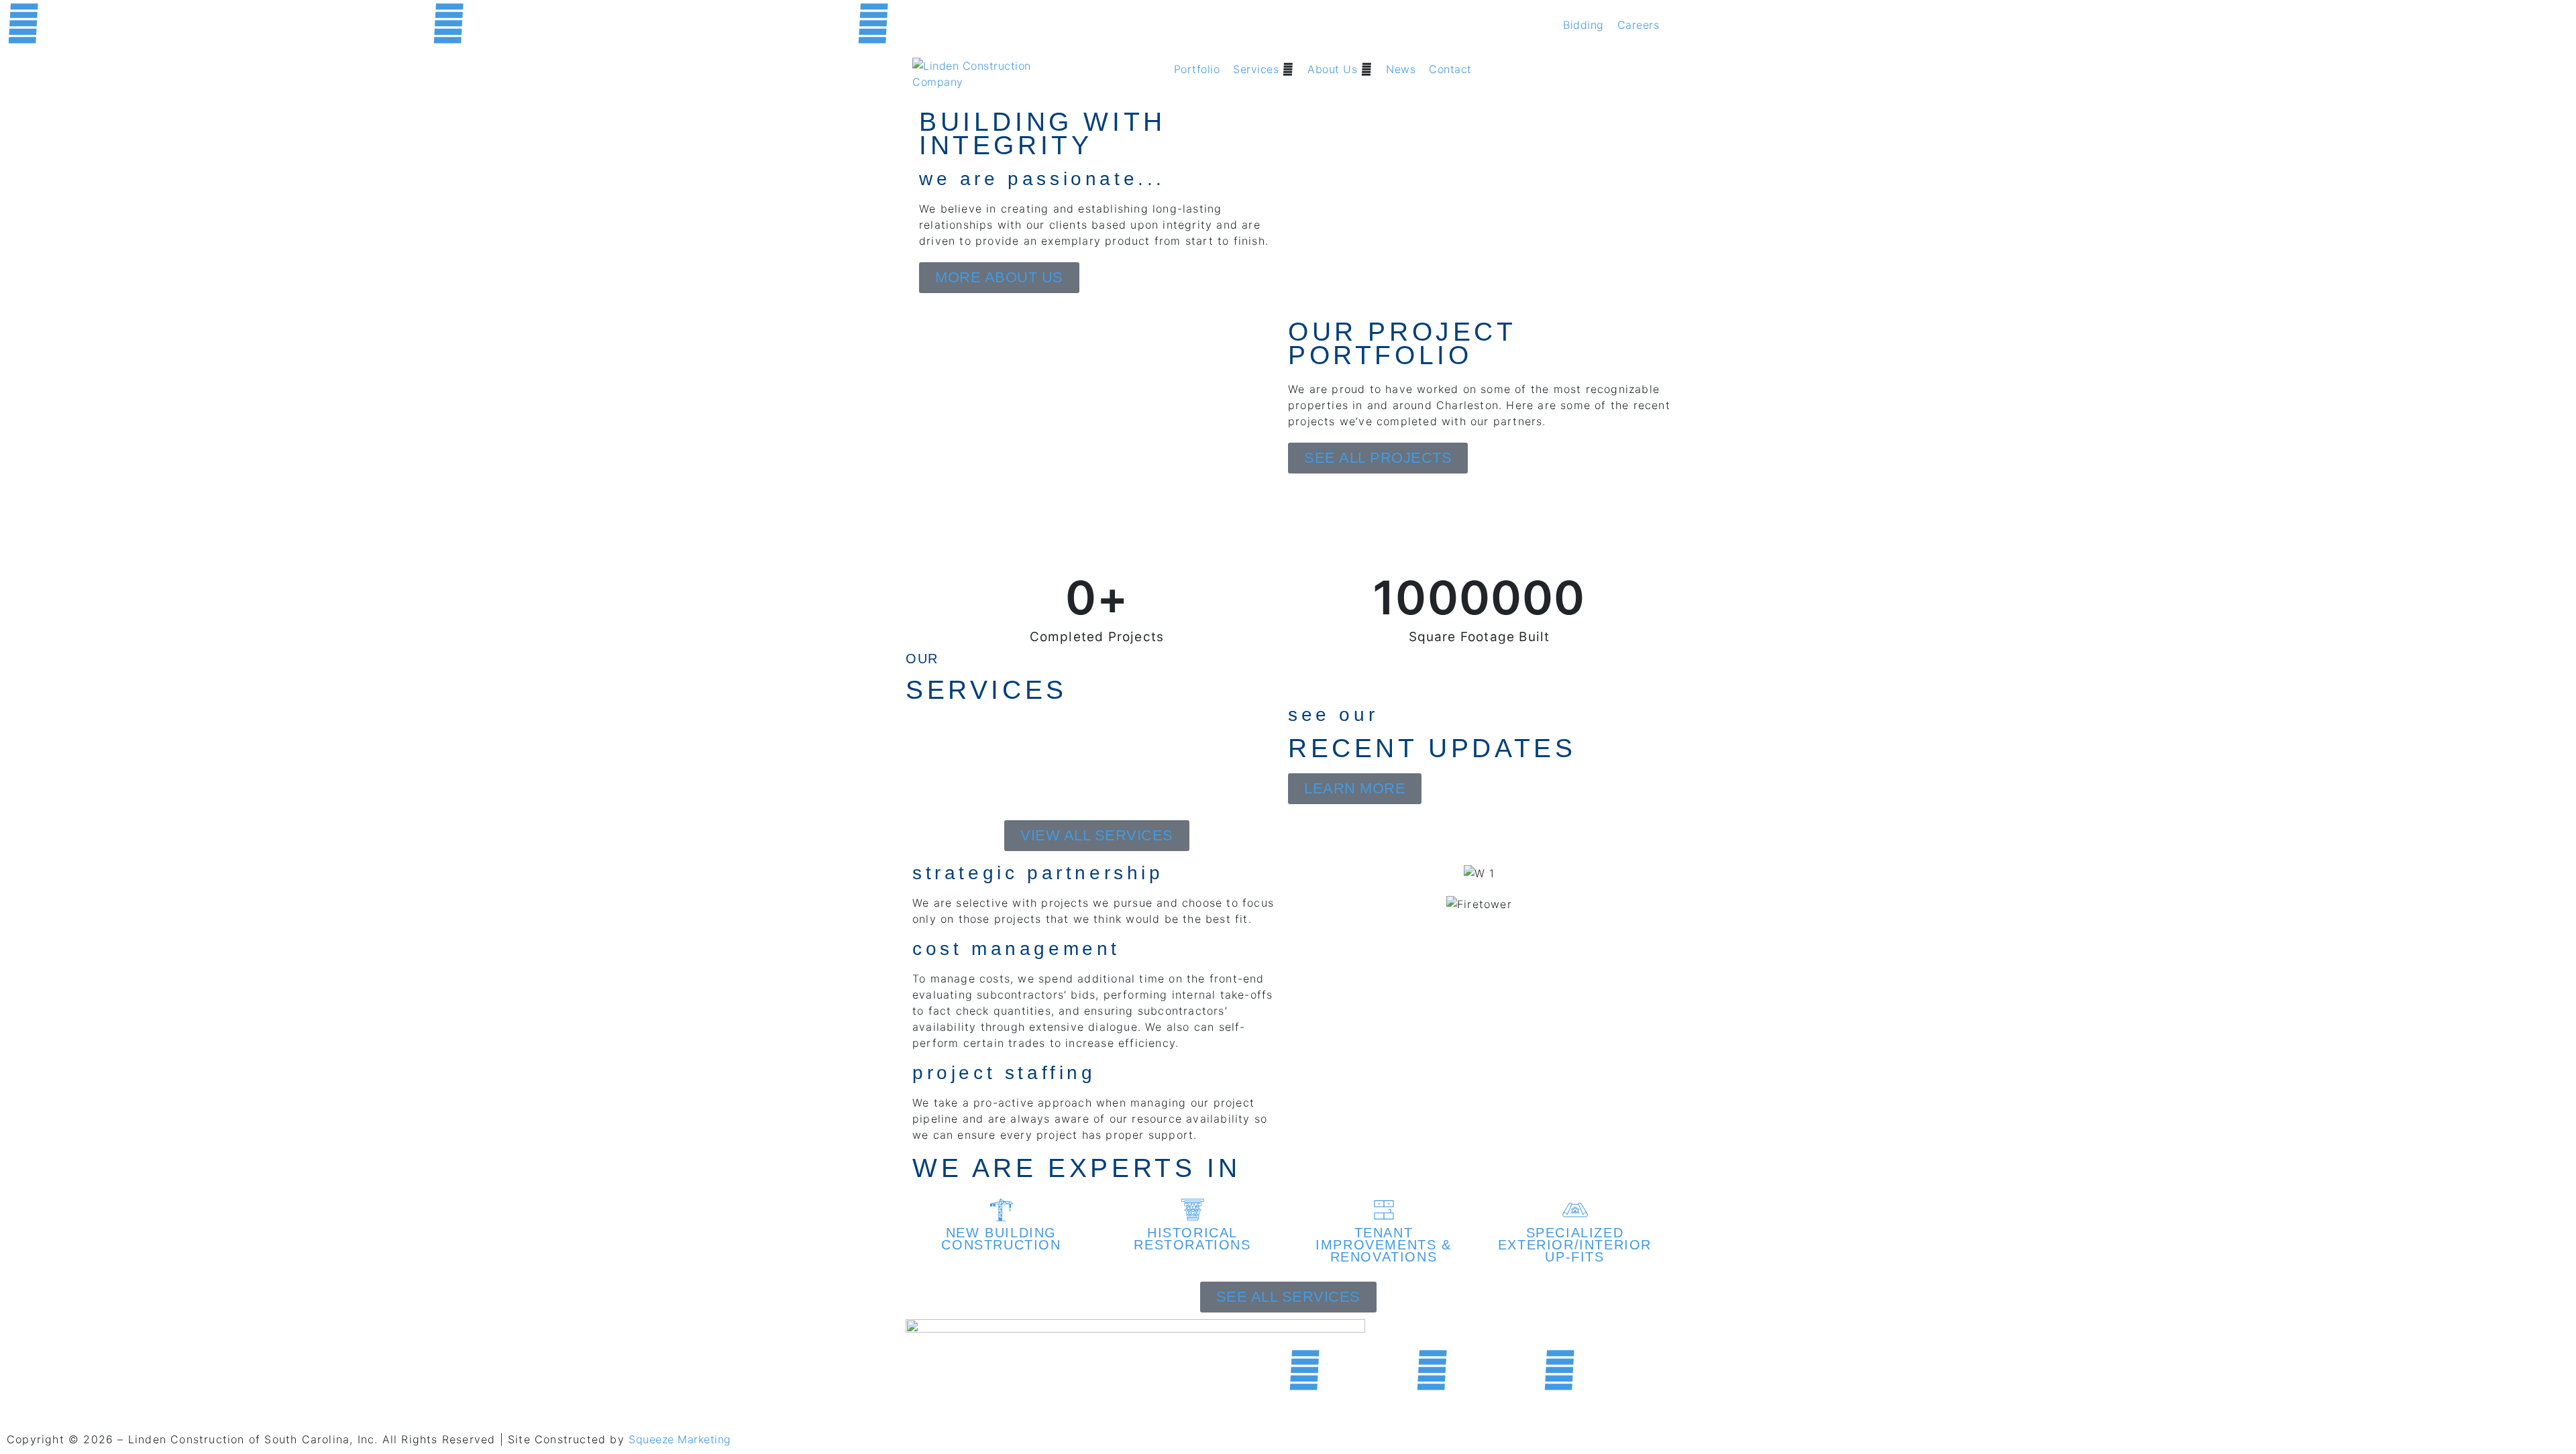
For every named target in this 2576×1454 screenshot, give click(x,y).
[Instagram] (873, 23)
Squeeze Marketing (680, 1439)
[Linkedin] (448, 23)
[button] (1264, 69)
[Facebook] (23, 23)
